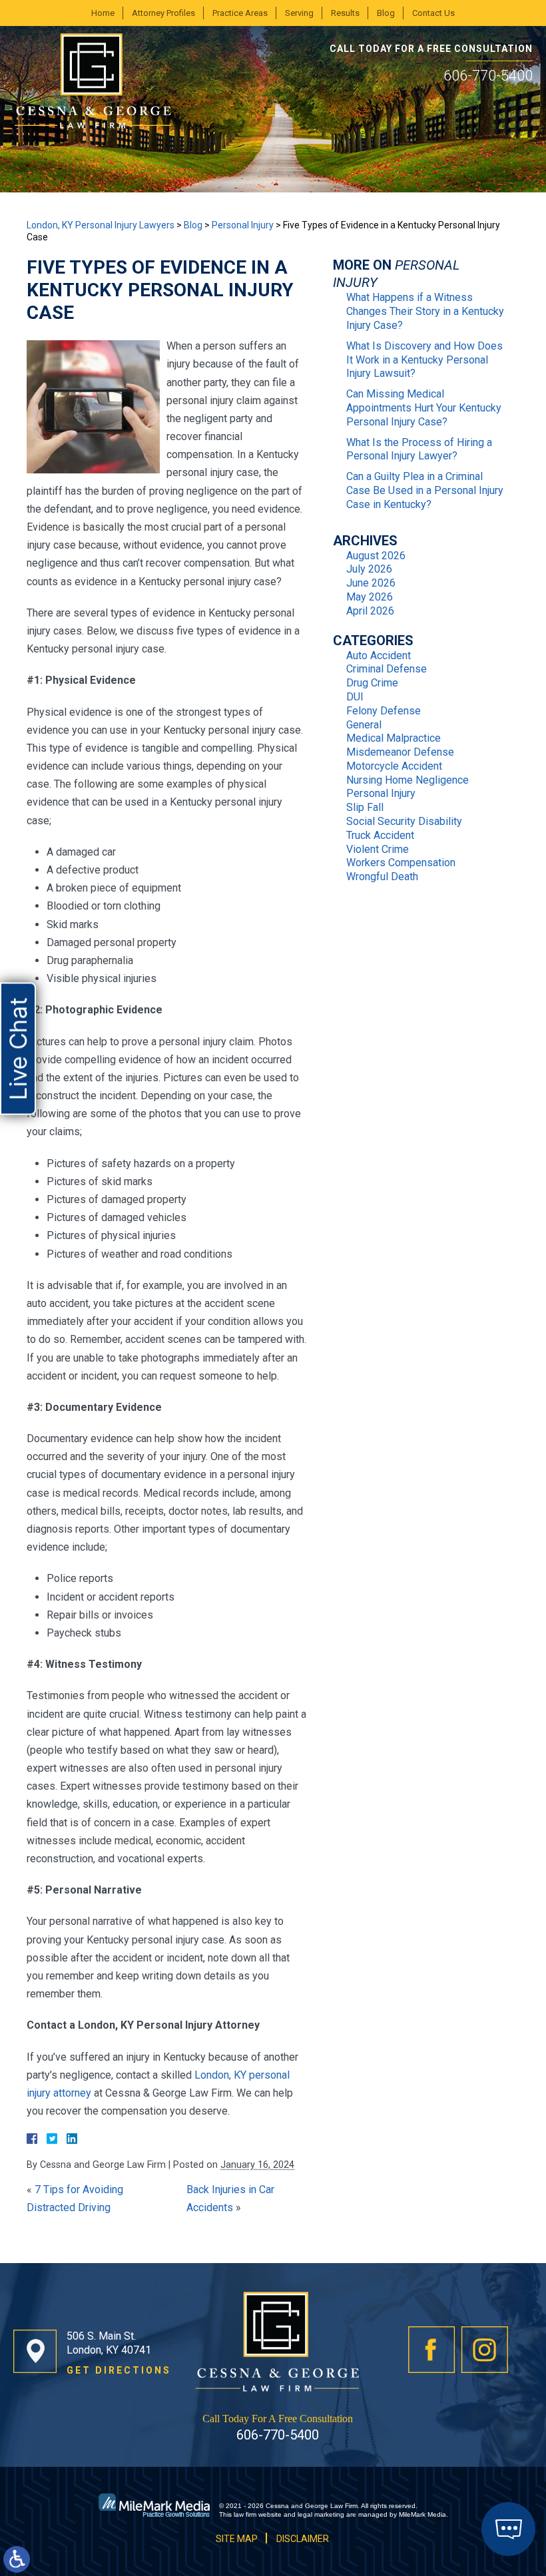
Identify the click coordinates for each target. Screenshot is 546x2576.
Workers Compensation (401, 863)
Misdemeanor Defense (400, 752)
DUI (355, 697)
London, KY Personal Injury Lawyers (101, 225)
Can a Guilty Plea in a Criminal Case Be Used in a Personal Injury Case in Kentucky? (425, 490)
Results (345, 13)
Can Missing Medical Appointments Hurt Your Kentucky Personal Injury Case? (424, 408)
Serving (299, 13)
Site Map (237, 2539)
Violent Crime (378, 849)
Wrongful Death (382, 877)
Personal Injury (243, 225)
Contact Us (433, 13)
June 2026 (371, 583)
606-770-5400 (488, 76)
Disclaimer (303, 2539)
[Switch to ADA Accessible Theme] (17, 2559)
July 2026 (369, 569)
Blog (386, 13)
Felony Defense (384, 711)
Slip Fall (365, 807)
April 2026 (370, 611)
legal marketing (321, 2514)
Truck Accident (380, 835)
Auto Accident (379, 655)
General (364, 725)
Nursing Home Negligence (408, 780)
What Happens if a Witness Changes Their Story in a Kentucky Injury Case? (425, 311)
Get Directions (119, 2370)
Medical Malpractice (394, 738)
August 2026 (376, 556)
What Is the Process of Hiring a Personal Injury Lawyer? (419, 449)
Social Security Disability (404, 821)
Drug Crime (372, 683)
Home (103, 13)
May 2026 (370, 597)
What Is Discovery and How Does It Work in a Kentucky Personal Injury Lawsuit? (424, 360)
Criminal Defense (387, 669)
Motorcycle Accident (394, 766)
